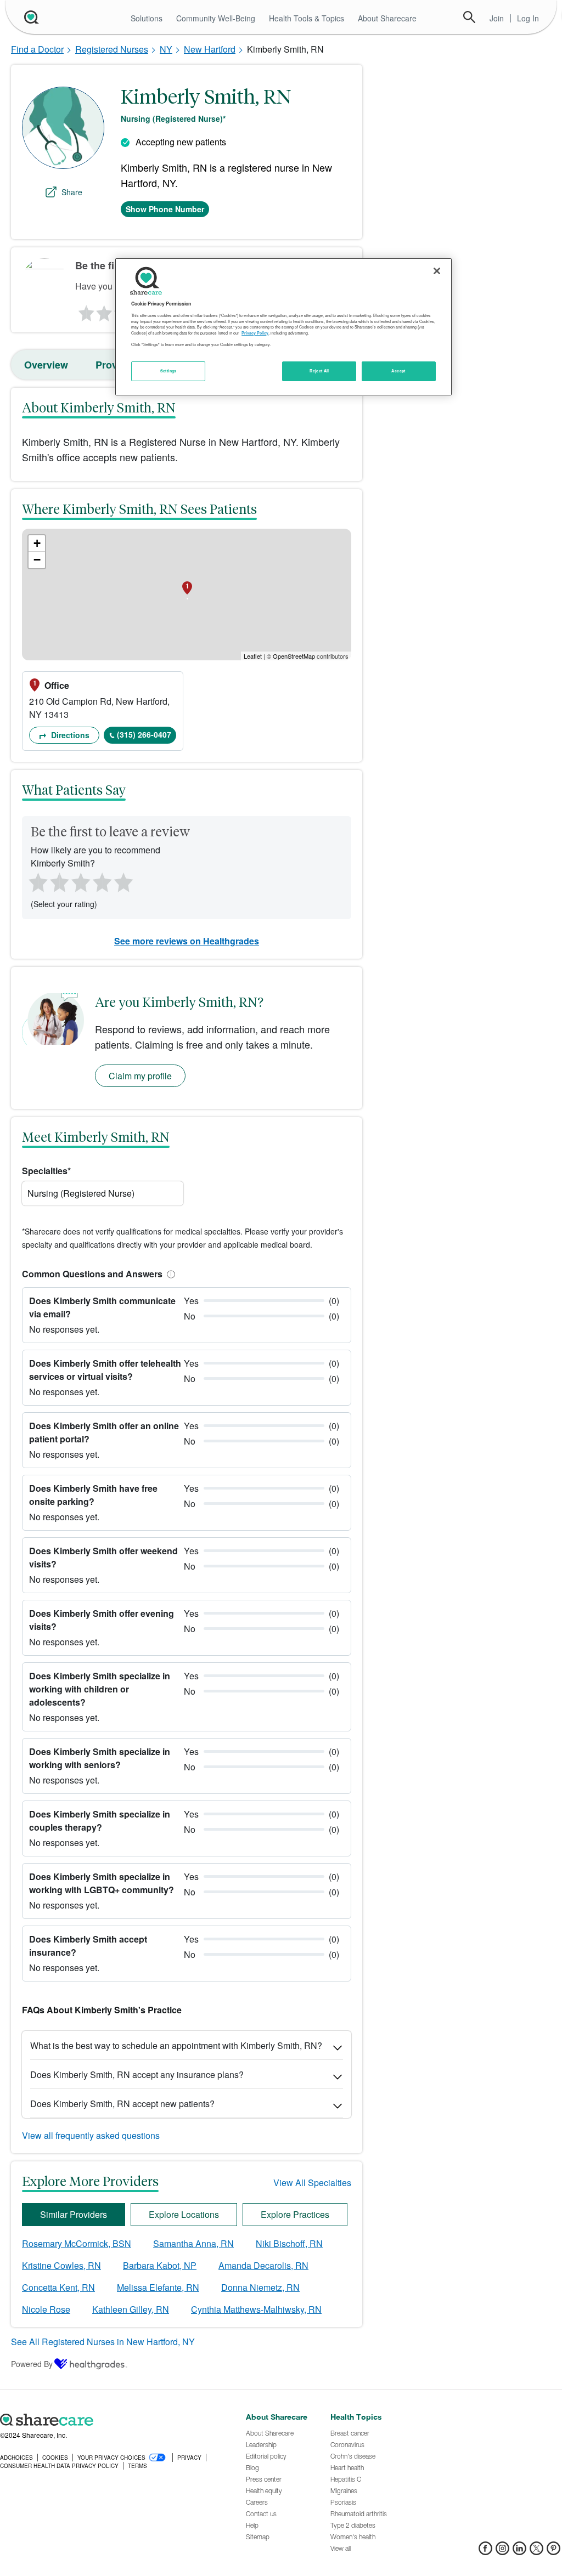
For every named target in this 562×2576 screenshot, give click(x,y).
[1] (85, 310)
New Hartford (210, 49)
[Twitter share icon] (536, 2552)
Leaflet (253, 656)
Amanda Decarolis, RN (263, 2265)
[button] (169, 1274)
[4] (102, 881)
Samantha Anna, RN (193, 2243)
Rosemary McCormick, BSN (77, 2243)
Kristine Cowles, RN (61, 2265)
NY (166, 49)
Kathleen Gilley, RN (131, 2309)
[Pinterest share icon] (553, 2552)
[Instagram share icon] (502, 2552)
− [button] (37, 560)
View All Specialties (312, 2182)
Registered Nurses (112, 49)
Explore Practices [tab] (295, 2214)
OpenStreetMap (294, 656)
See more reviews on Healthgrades (187, 941)
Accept (398, 371)
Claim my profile (140, 1076)
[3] (80, 881)
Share (72, 192)
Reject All (319, 371)
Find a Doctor (37, 49)
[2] (103, 310)
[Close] (437, 271)
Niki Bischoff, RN (289, 2243)
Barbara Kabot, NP (160, 2265)
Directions (69, 735)
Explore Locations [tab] (184, 2214)
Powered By (32, 2364)
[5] (124, 881)
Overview (46, 365)
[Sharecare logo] (117, 2420)
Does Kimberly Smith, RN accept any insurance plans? (137, 2074)
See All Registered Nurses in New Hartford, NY (103, 2342)
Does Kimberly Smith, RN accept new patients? (122, 2104)
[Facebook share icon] (485, 2552)
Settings (168, 371)
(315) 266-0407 (144, 734)
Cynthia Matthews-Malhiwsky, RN (256, 2309)
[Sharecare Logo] (30, 17)
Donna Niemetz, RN (260, 2287)
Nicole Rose (46, 2309)
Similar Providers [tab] (74, 2214)
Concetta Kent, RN (58, 2287)
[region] (283, 327)
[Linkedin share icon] (519, 2552)
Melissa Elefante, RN (158, 2287)
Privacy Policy (255, 333)
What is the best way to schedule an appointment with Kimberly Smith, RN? (176, 2045)
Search (469, 17)
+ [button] (37, 543)
